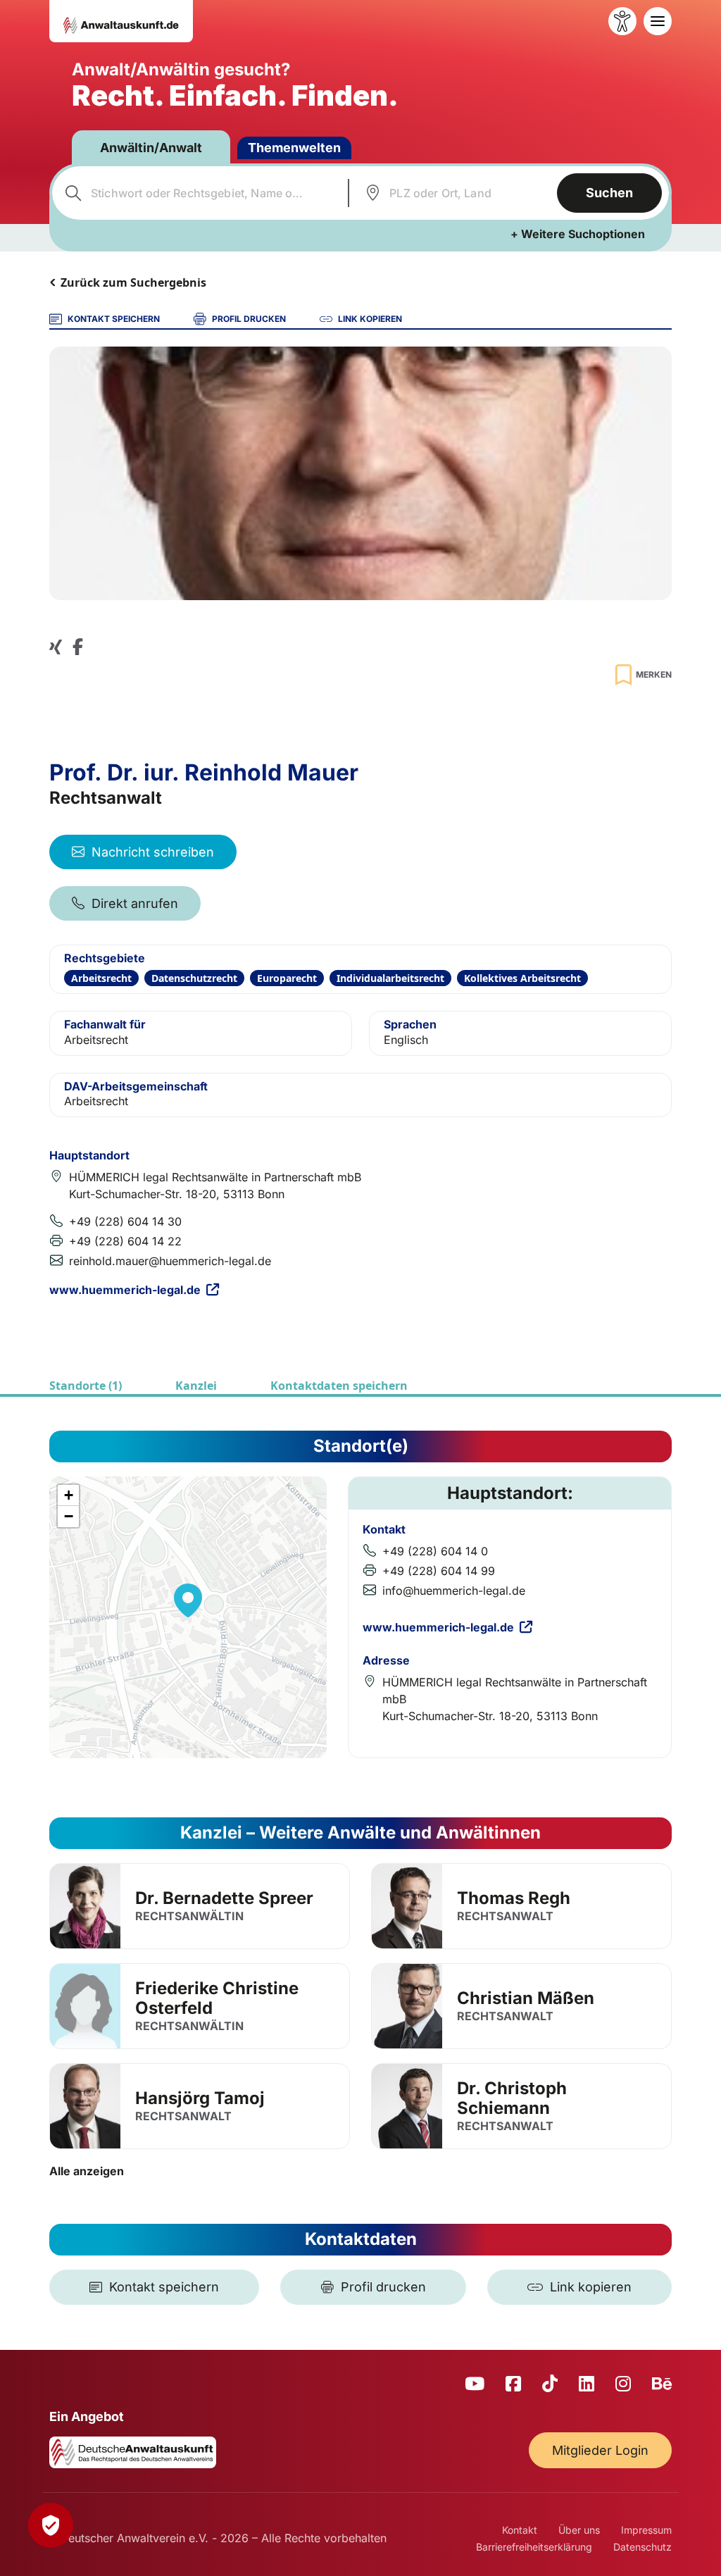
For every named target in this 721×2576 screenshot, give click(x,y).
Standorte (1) (86, 1386)
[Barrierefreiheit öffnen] (622, 21)
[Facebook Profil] (78, 646)
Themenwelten (294, 148)
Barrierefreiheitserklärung (534, 2547)
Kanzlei (196, 1386)
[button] (188, 1600)
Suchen (609, 193)
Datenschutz (642, 2547)
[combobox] (198, 193)
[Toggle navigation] (658, 21)
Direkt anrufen (135, 903)
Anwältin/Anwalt (151, 148)
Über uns (579, 2530)
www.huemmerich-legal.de (125, 1290)
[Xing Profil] (56, 646)
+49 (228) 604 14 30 (125, 1221)
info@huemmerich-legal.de (454, 1591)
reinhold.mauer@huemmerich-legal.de (170, 1261)
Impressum (646, 2530)
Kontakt (520, 2530)
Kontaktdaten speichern (339, 1386)
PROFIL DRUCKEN (249, 319)
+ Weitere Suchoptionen (578, 234)
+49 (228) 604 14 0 (435, 1551)
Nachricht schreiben (153, 852)
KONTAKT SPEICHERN (114, 319)
